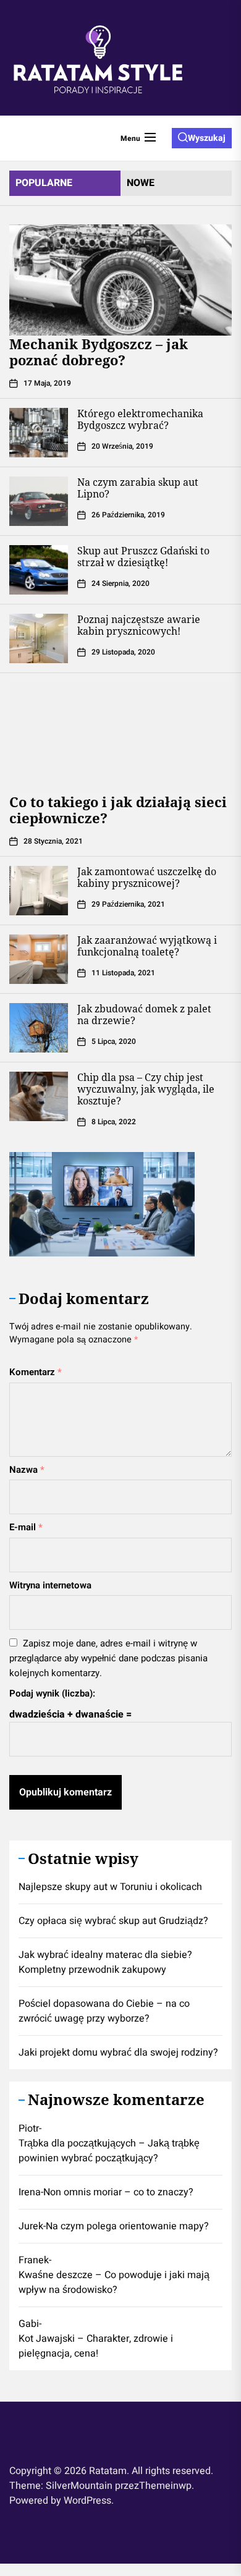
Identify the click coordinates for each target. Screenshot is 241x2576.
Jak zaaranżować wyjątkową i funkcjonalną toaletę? (147, 946)
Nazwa (27, 1470)
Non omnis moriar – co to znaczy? (118, 2192)
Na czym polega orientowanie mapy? (127, 2226)
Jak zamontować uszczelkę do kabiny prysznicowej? (147, 877)
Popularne (44, 183)
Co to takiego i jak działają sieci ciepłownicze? (118, 810)
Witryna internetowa (50, 1585)
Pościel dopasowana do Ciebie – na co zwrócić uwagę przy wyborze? (104, 2011)
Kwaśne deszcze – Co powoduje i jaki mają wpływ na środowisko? (114, 2282)
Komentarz (36, 1372)
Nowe (141, 183)
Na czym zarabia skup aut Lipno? (138, 488)
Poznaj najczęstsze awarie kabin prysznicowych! (139, 625)
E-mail (26, 1527)
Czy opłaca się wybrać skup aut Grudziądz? (113, 1921)
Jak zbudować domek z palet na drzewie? (144, 1015)
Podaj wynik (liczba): (52, 1693)
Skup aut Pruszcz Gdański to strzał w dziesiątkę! (143, 557)
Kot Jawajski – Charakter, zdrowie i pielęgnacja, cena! (96, 2346)
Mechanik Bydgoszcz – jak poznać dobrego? (99, 352)
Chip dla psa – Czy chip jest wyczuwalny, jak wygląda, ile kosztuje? (146, 1089)
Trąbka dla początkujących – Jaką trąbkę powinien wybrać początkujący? (109, 2151)
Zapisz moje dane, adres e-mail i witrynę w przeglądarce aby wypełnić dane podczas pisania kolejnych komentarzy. (108, 1658)
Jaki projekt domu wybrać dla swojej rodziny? (118, 2053)
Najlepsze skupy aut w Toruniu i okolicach (110, 1887)
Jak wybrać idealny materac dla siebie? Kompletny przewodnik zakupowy (105, 1962)
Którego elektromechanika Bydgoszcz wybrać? (140, 419)
